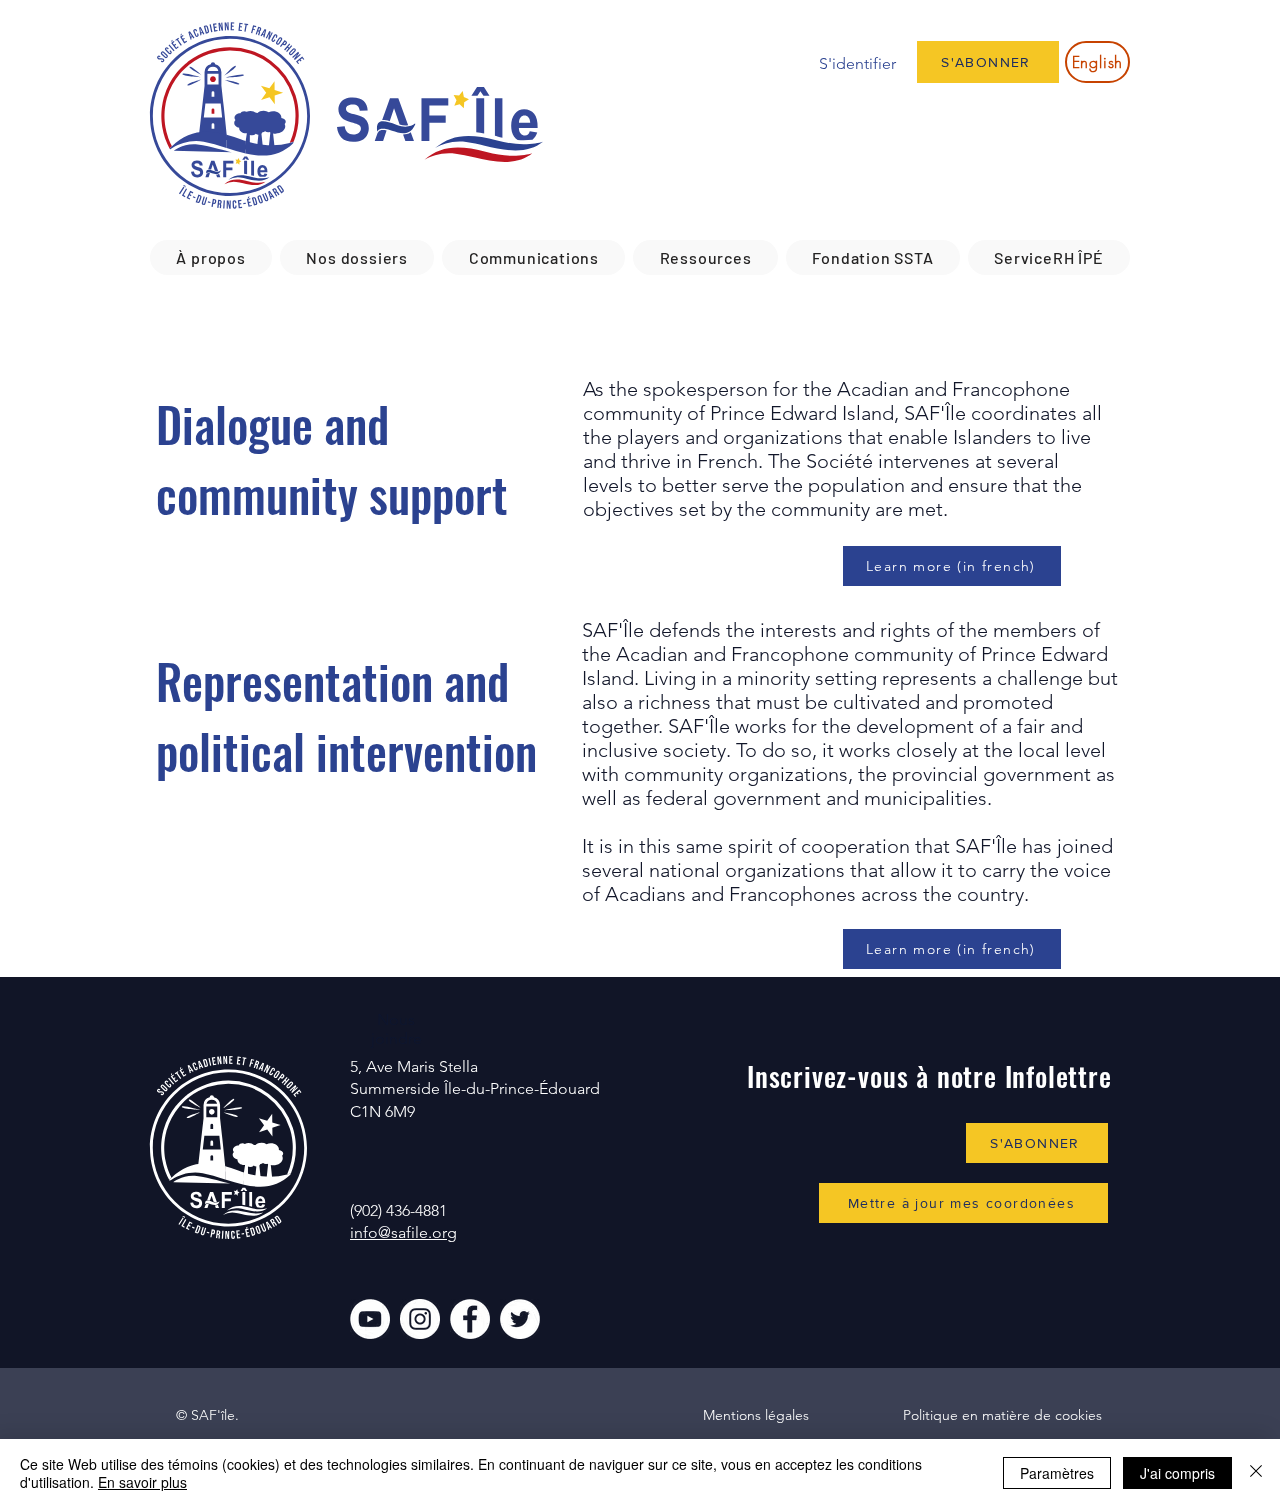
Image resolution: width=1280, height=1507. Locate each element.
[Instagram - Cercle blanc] (420, 1319)
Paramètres (1057, 1473)
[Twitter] (520, 1319)
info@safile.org (403, 1232)
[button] (211, 257)
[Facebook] (470, 1319)
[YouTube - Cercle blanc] (370, 1319)
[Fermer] (1256, 1473)
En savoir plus (142, 1482)
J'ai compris (1177, 1473)
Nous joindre (396, 1029)
